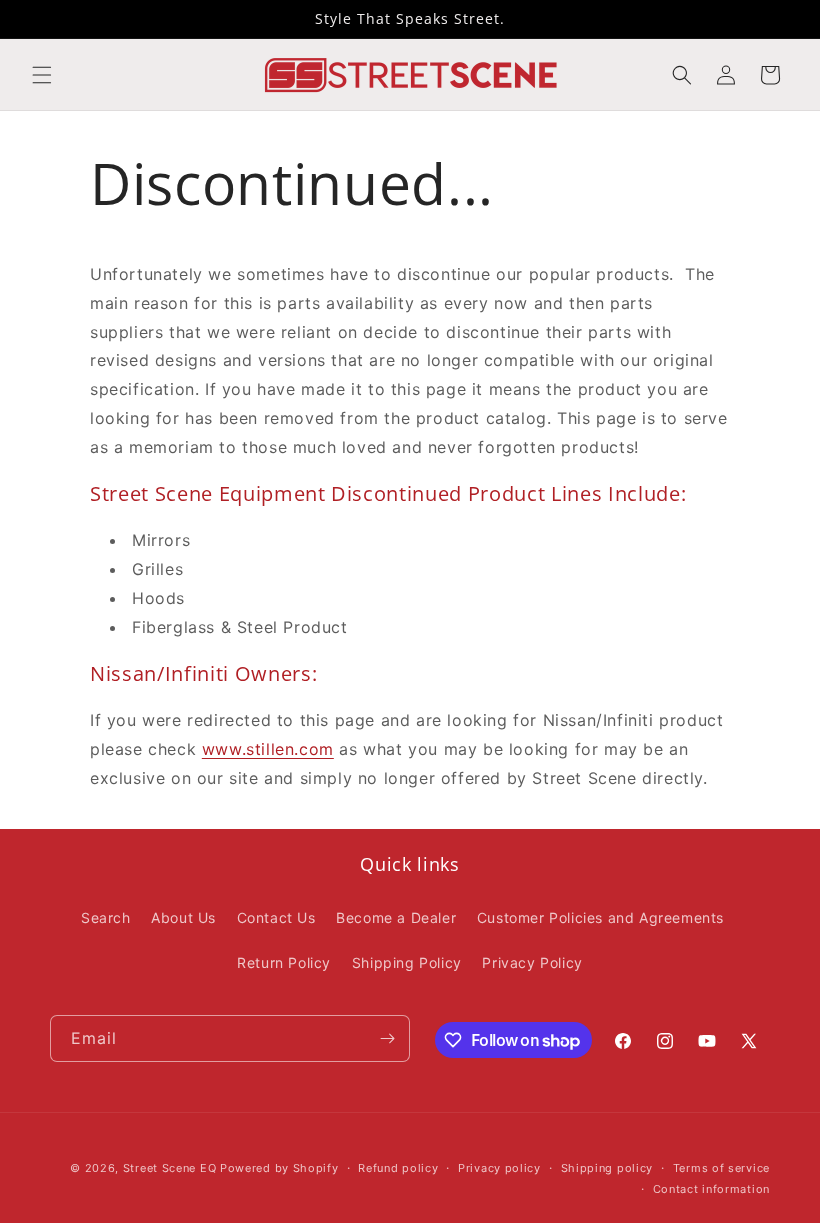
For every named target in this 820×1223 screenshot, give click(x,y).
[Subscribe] (387, 1038)
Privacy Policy (532, 962)
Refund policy (398, 1168)
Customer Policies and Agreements (600, 917)
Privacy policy (499, 1168)
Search (106, 917)
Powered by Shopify (279, 1168)
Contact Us (276, 917)
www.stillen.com (268, 749)
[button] (42, 75)
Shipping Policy (407, 962)
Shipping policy (607, 1168)
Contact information (711, 1189)
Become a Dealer (396, 917)
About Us (183, 917)
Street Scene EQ (170, 1168)
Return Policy (284, 962)
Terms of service (721, 1168)
